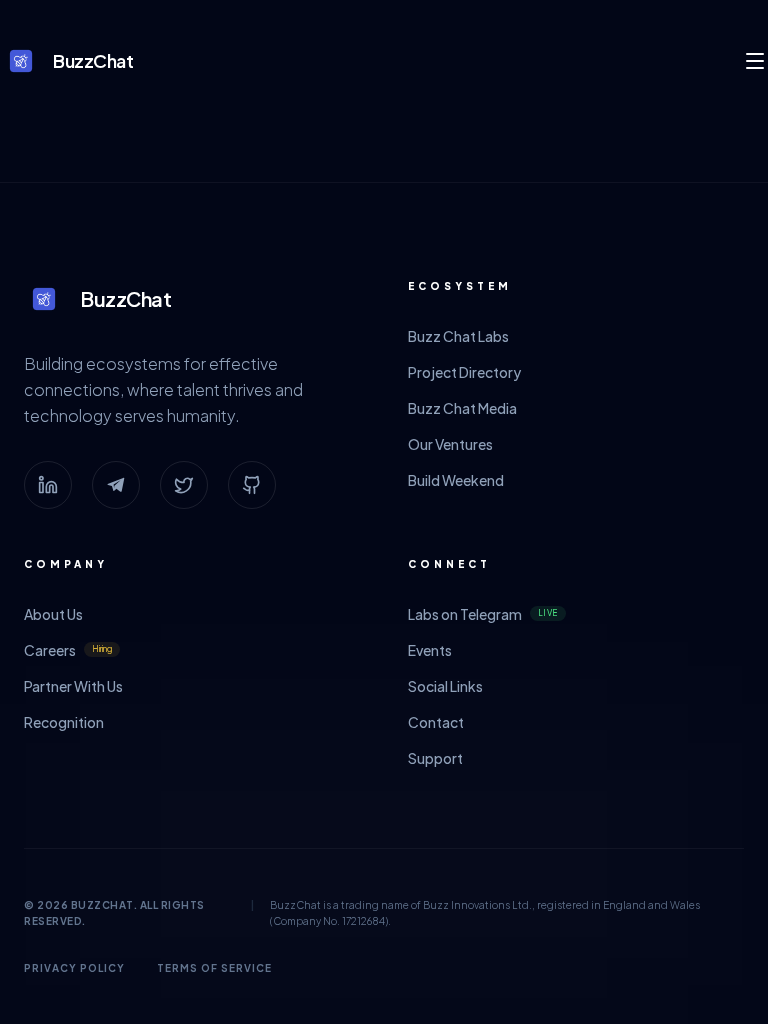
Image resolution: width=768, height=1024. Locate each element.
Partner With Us (73, 686)
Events (430, 650)
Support (435, 758)
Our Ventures (450, 444)
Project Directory (464, 372)
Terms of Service (214, 968)
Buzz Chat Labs (458, 336)
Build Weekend (456, 480)
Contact (436, 722)
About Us (53, 614)
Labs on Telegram (483, 614)
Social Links (445, 686)
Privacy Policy (74, 968)
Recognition (64, 722)
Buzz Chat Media (462, 408)
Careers (68, 650)
